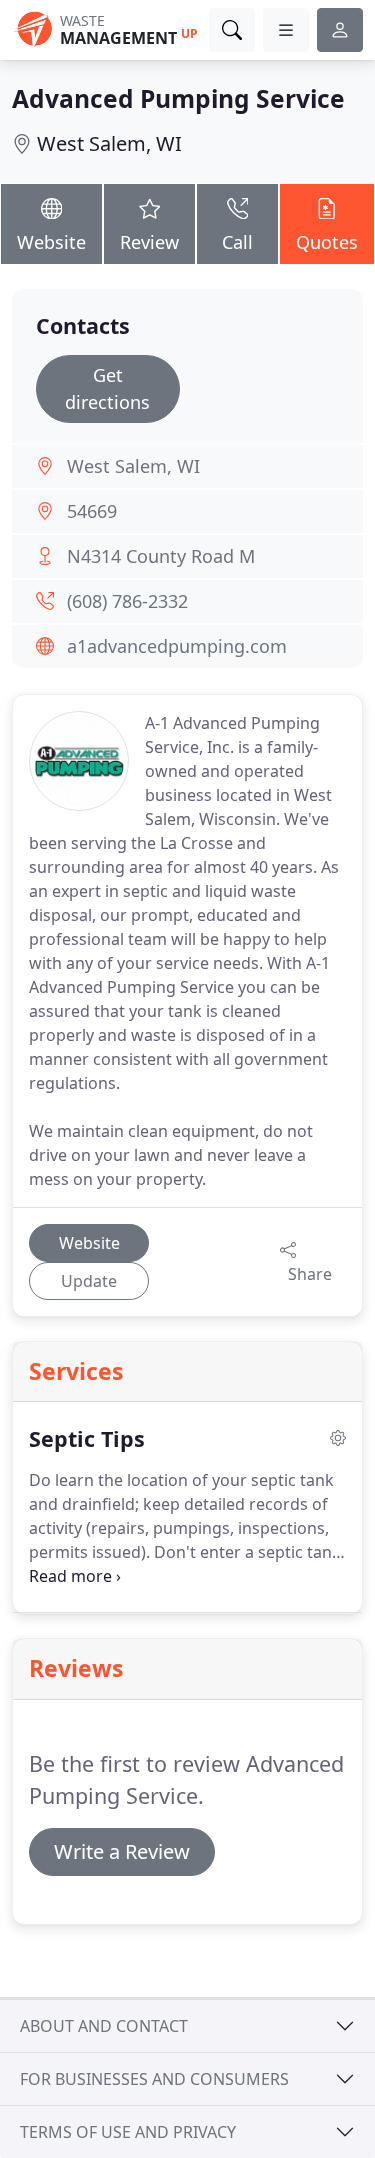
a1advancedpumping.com (177, 646)
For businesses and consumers (154, 2079)
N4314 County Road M (161, 556)
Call (237, 242)
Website (51, 242)
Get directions (107, 388)
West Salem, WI (109, 143)
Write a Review (122, 1851)
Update (89, 1281)
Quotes (327, 242)
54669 (92, 511)
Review (149, 242)
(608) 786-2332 (127, 601)
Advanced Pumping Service (178, 98)
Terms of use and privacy (128, 2132)
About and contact (104, 2026)
